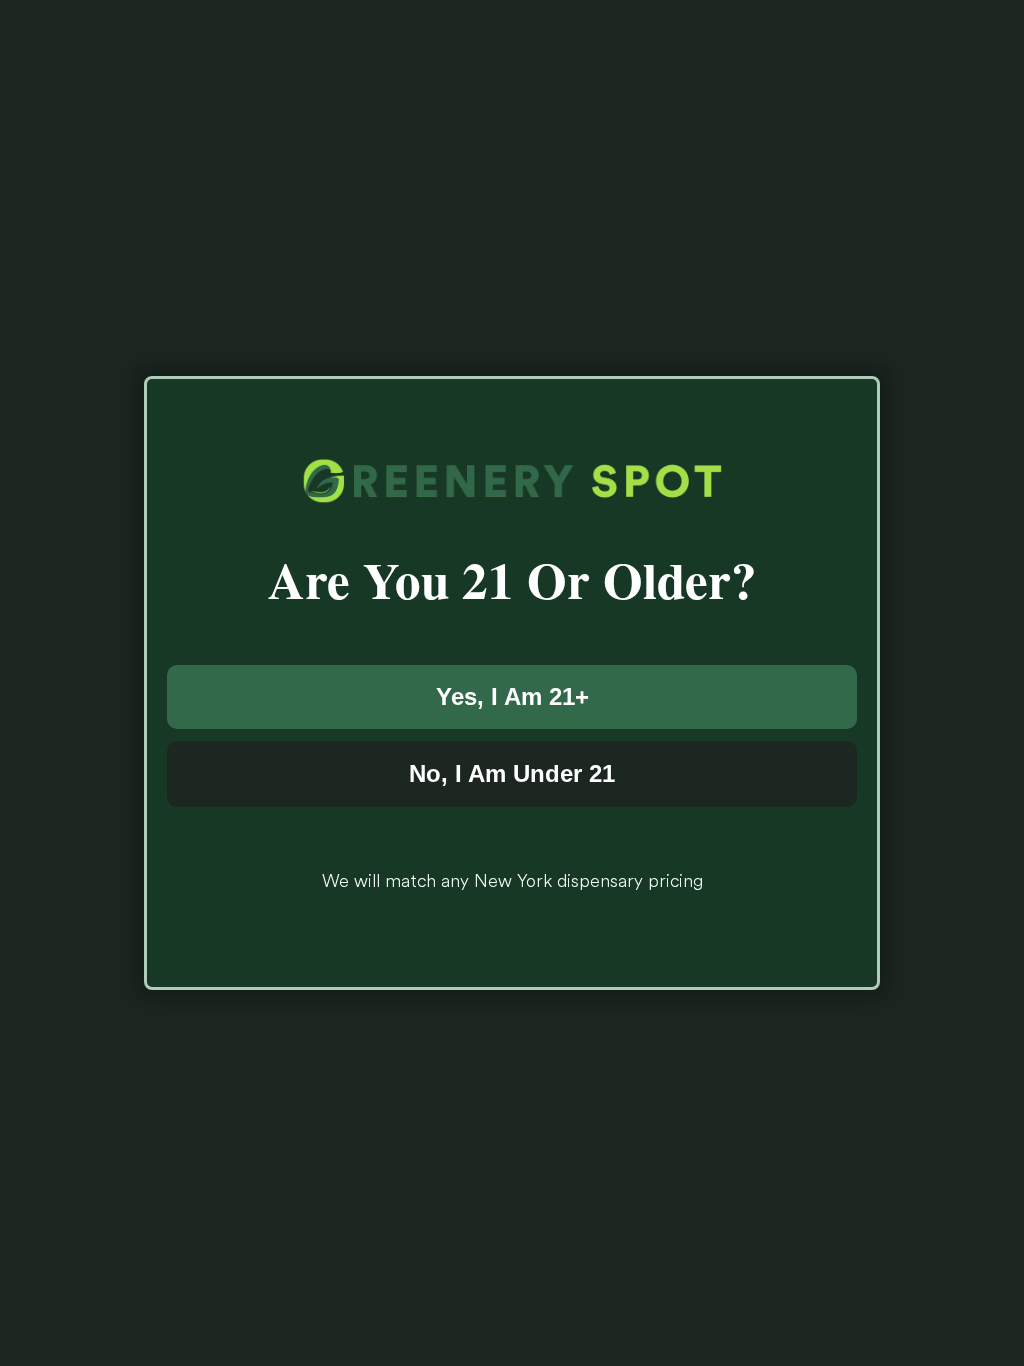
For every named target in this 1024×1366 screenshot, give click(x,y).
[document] (512, 683)
